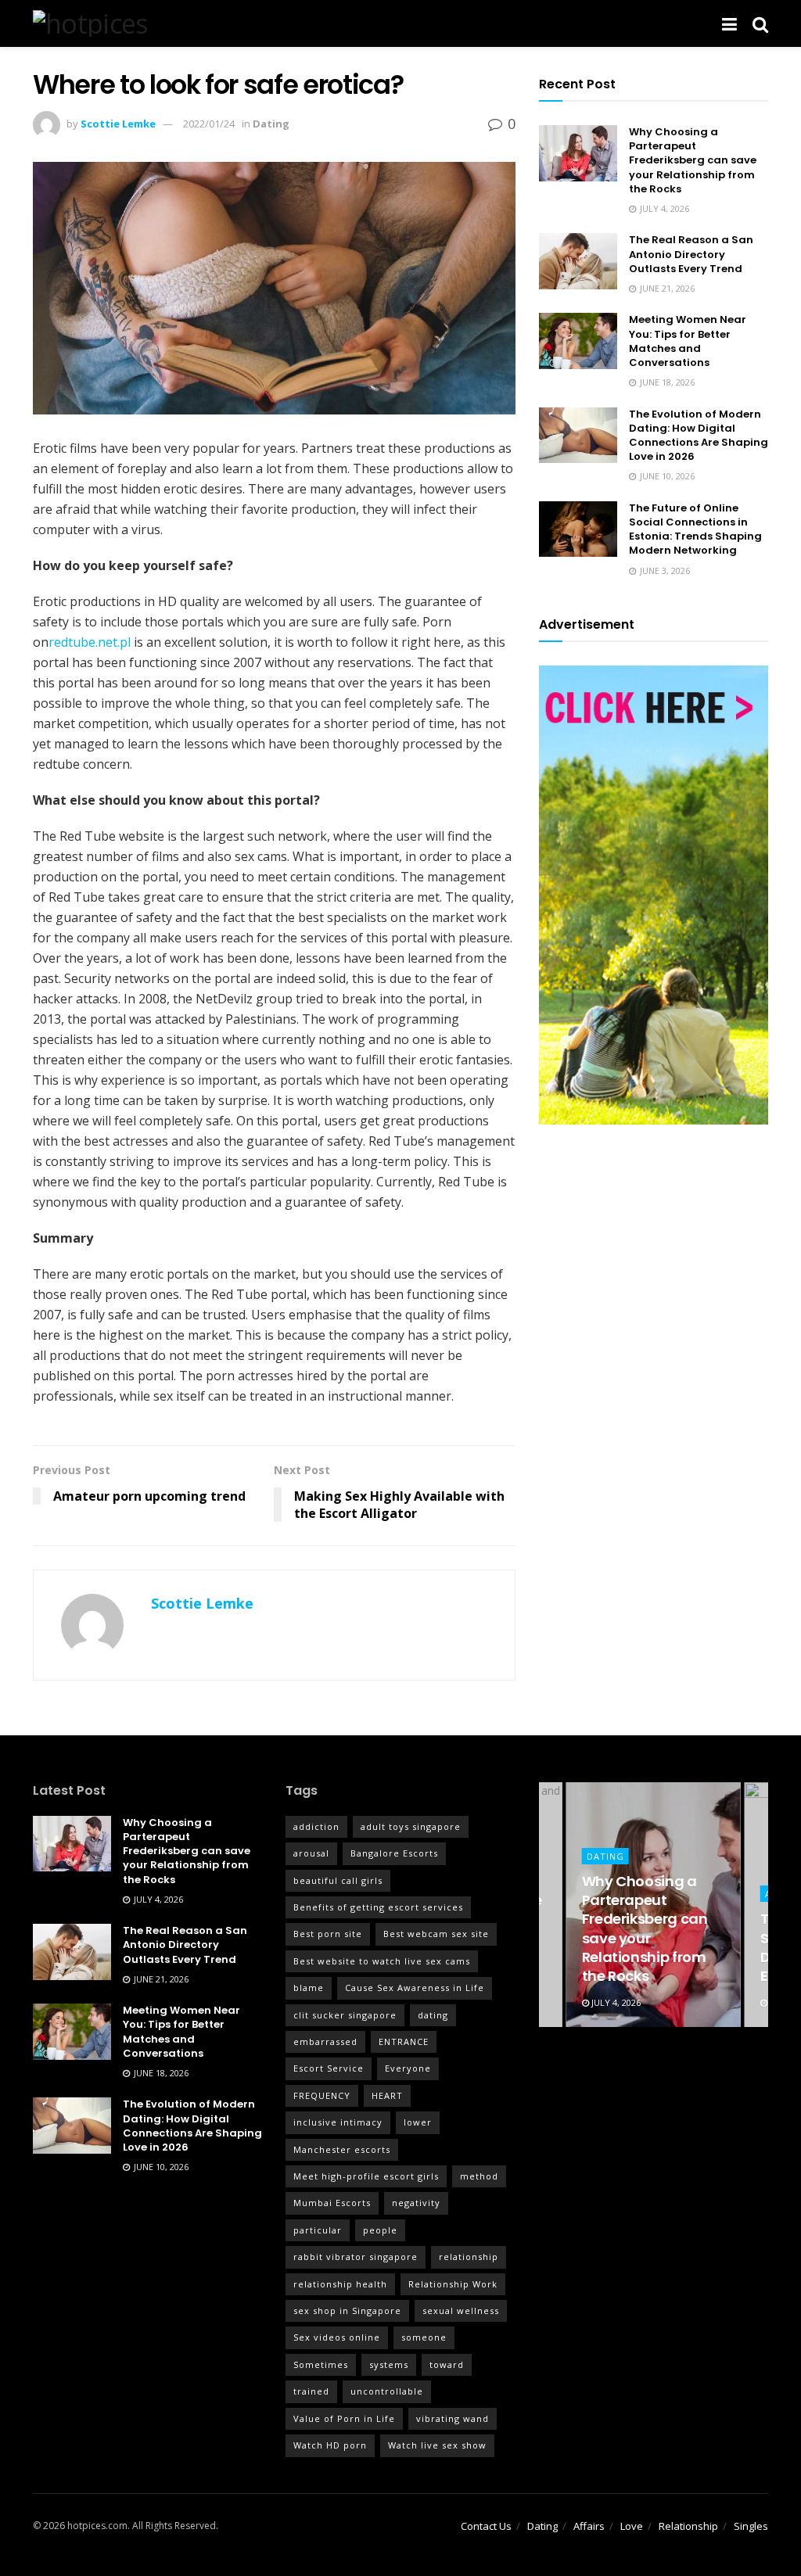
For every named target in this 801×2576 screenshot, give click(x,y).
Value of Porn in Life (344, 2418)
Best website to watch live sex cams (382, 1961)
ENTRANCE (404, 2041)
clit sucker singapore (345, 2015)
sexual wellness (461, 2311)
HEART (387, 2095)
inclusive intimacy (338, 2122)
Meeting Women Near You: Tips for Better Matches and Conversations (688, 341)
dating (433, 2015)
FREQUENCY (322, 2095)
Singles (751, 2526)
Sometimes (321, 2364)
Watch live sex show (437, 2445)
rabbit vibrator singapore (356, 2257)
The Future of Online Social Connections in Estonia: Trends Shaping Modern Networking (695, 529)
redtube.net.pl (90, 642)
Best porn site (328, 1934)
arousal (311, 1853)
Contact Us (486, 2526)
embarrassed (325, 2041)
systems (389, 2364)
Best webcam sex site (436, 1934)
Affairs (589, 2526)
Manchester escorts (342, 2149)
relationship (469, 2257)
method (479, 2176)
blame (309, 1988)
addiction (316, 1826)
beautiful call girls (338, 1880)
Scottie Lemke (118, 124)
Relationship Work (453, 2284)
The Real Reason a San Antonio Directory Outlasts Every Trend (691, 254)
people (380, 2230)
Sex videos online (337, 2337)
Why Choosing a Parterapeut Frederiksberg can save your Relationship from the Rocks (693, 160)
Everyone (408, 2068)
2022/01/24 (209, 124)
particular (318, 2230)
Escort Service (329, 2068)
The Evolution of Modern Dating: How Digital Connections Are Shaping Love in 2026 (699, 436)
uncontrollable (387, 2391)
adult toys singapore (411, 1826)
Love (632, 2526)
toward (447, 2364)
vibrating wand (453, 2418)
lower (418, 2122)
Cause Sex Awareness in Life (415, 1988)
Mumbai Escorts (332, 2203)
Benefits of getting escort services (378, 1907)
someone (424, 2337)
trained (311, 2391)
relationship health (340, 2284)
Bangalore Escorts (394, 1853)
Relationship (688, 2526)
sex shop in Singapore (347, 2311)
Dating (271, 124)
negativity (416, 2203)
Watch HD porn (330, 2445)
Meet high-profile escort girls (366, 2176)
